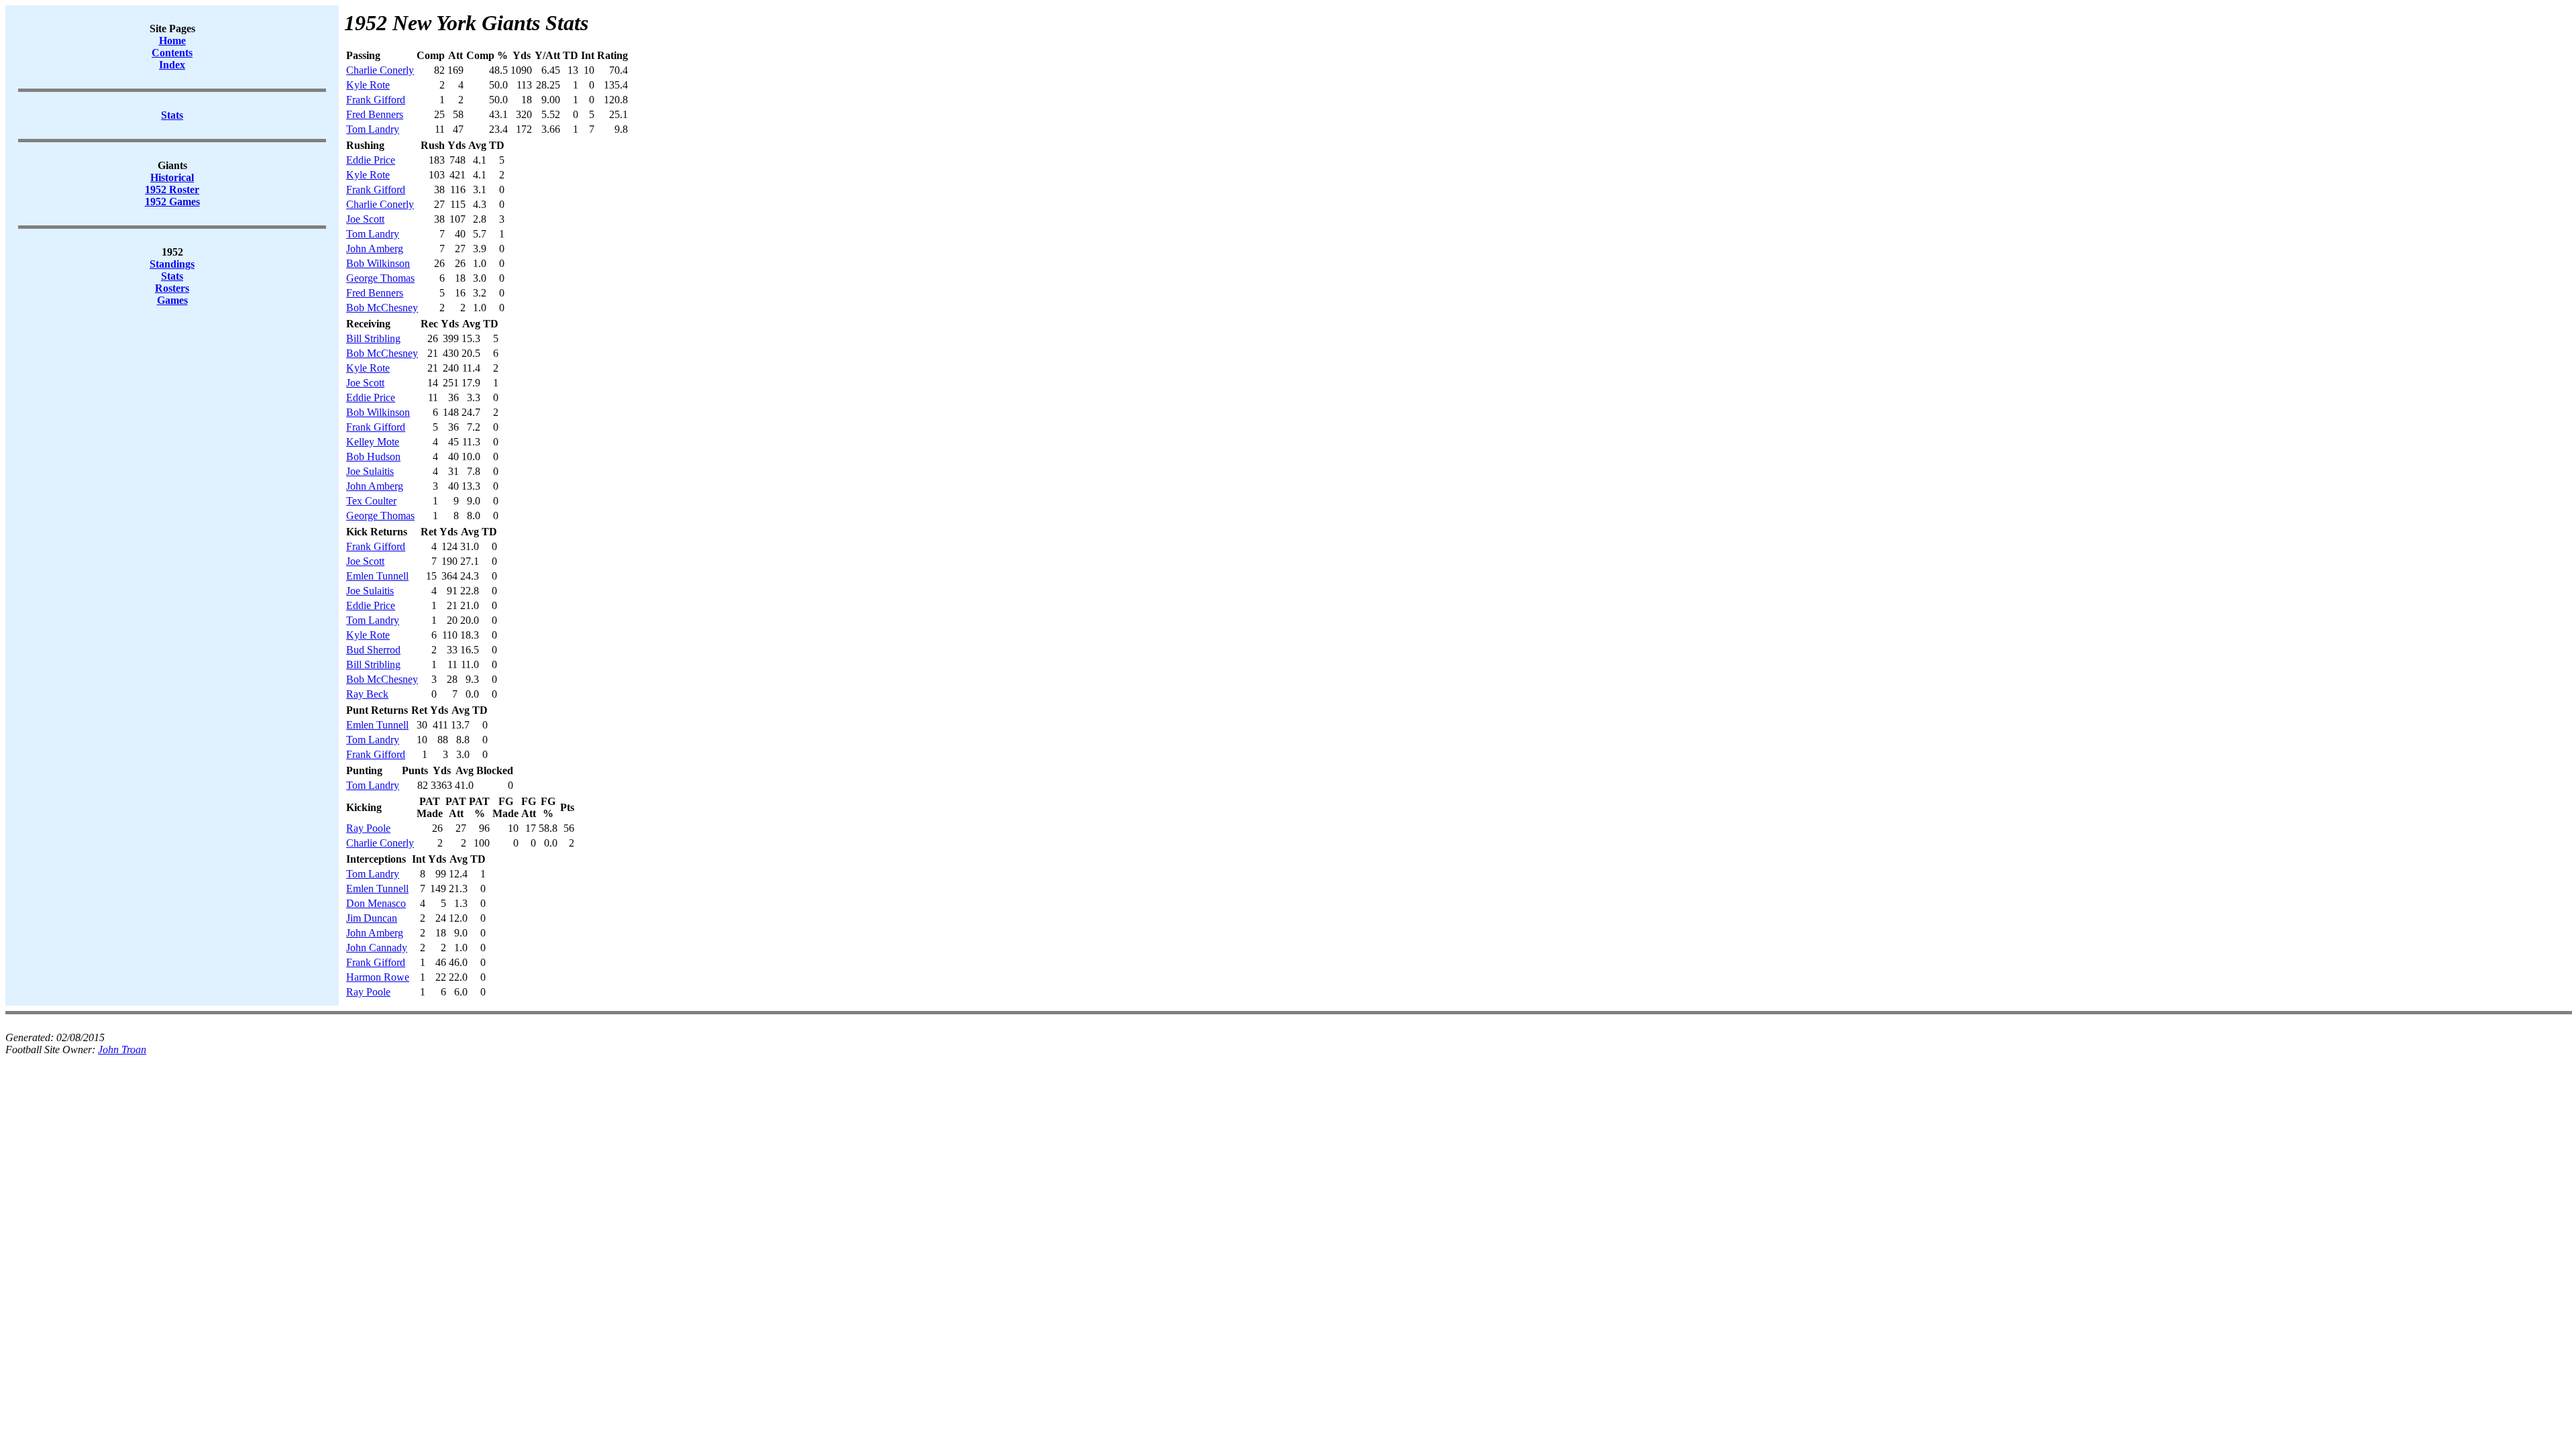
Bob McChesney (382, 308)
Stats (172, 276)
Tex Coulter (371, 501)
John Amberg (375, 249)
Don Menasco (376, 903)
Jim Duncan (372, 918)
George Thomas (380, 278)
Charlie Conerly (380, 70)
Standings (172, 264)
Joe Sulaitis (370, 471)
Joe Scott (365, 219)
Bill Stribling (373, 338)
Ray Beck (367, 694)
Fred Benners (375, 114)
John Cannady (377, 948)
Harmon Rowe (378, 977)
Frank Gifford (376, 100)
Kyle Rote (368, 85)
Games (172, 300)
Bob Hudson (373, 457)
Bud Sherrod (373, 650)
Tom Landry (373, 129)
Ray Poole (368, 828)
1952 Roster (172, 190)
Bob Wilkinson (378, 263)
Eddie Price (371, 160)
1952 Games (172, 202)
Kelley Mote (373, 442)
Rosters (172, 288)
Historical (172, 177)
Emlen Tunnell (377, 576)
